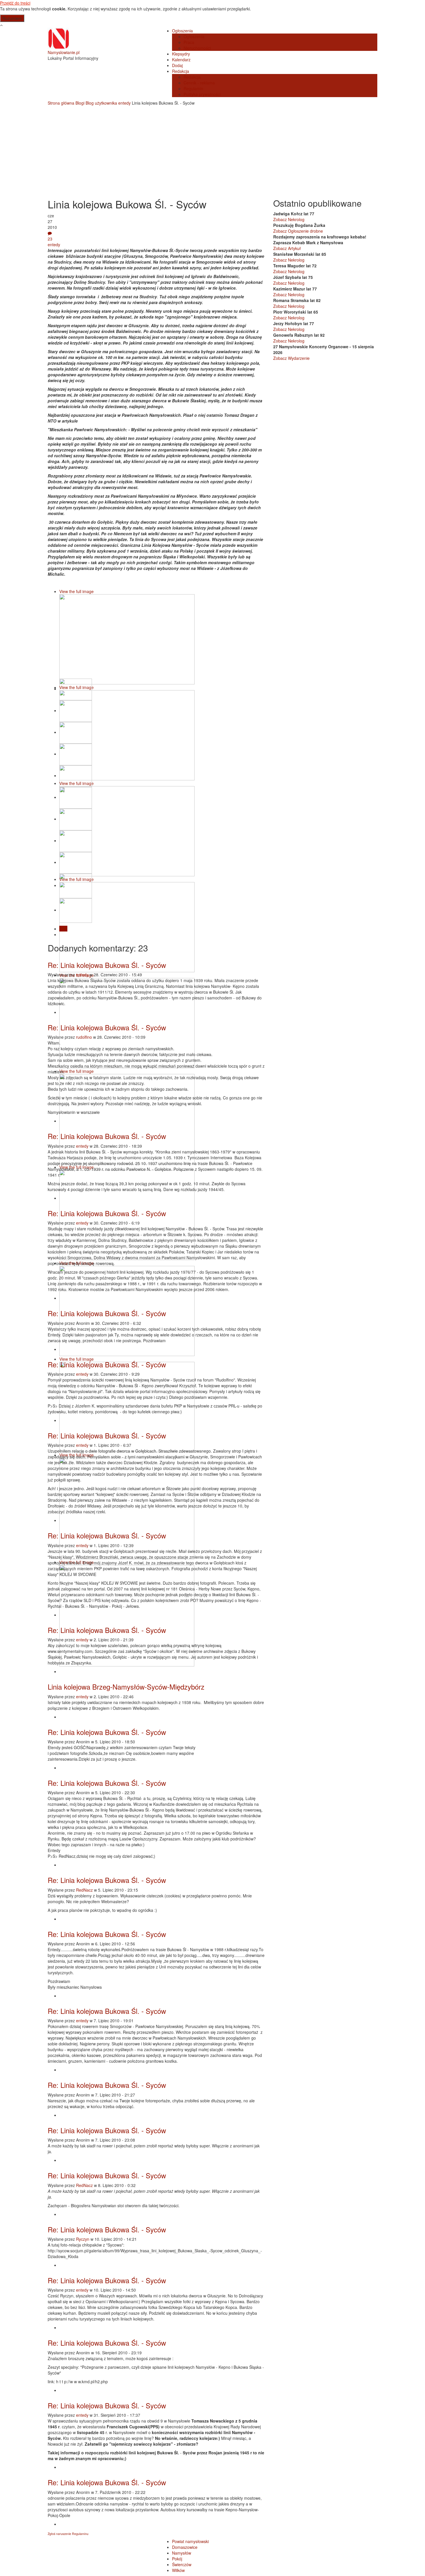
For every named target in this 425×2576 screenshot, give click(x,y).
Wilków (178, 2570)
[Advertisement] (212, 149)
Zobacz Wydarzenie (291, 358)
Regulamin (193, 88)
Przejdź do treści (15, 3)
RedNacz (84, 1890)
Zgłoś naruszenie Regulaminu (68, 2534)
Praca (189, 42)
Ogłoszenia (182, 31)
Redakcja (181, 71)
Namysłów (182, 2553)
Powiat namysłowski (190, 2541)
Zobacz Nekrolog (289, 219)
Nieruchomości (197, 48)
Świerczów (182, 2564)
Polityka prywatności (202, 94)
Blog (63, 929)
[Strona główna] (59, 38)
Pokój (177, 2559)
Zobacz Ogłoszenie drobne (298, 231)
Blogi (80, 103)
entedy (54, 245)
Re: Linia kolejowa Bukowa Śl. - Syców (107, 965)
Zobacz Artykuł (287, 248)
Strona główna (61, 103)
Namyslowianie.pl (64, 52)
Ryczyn (83, 2239)
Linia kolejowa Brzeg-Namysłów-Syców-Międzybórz (126, 1687)
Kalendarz (181, 60)
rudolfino (84, 1037)
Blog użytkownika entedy (108, 103)
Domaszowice (185, 2547)
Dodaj (177, 65)
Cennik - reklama (199, 83)
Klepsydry (181, 54)
